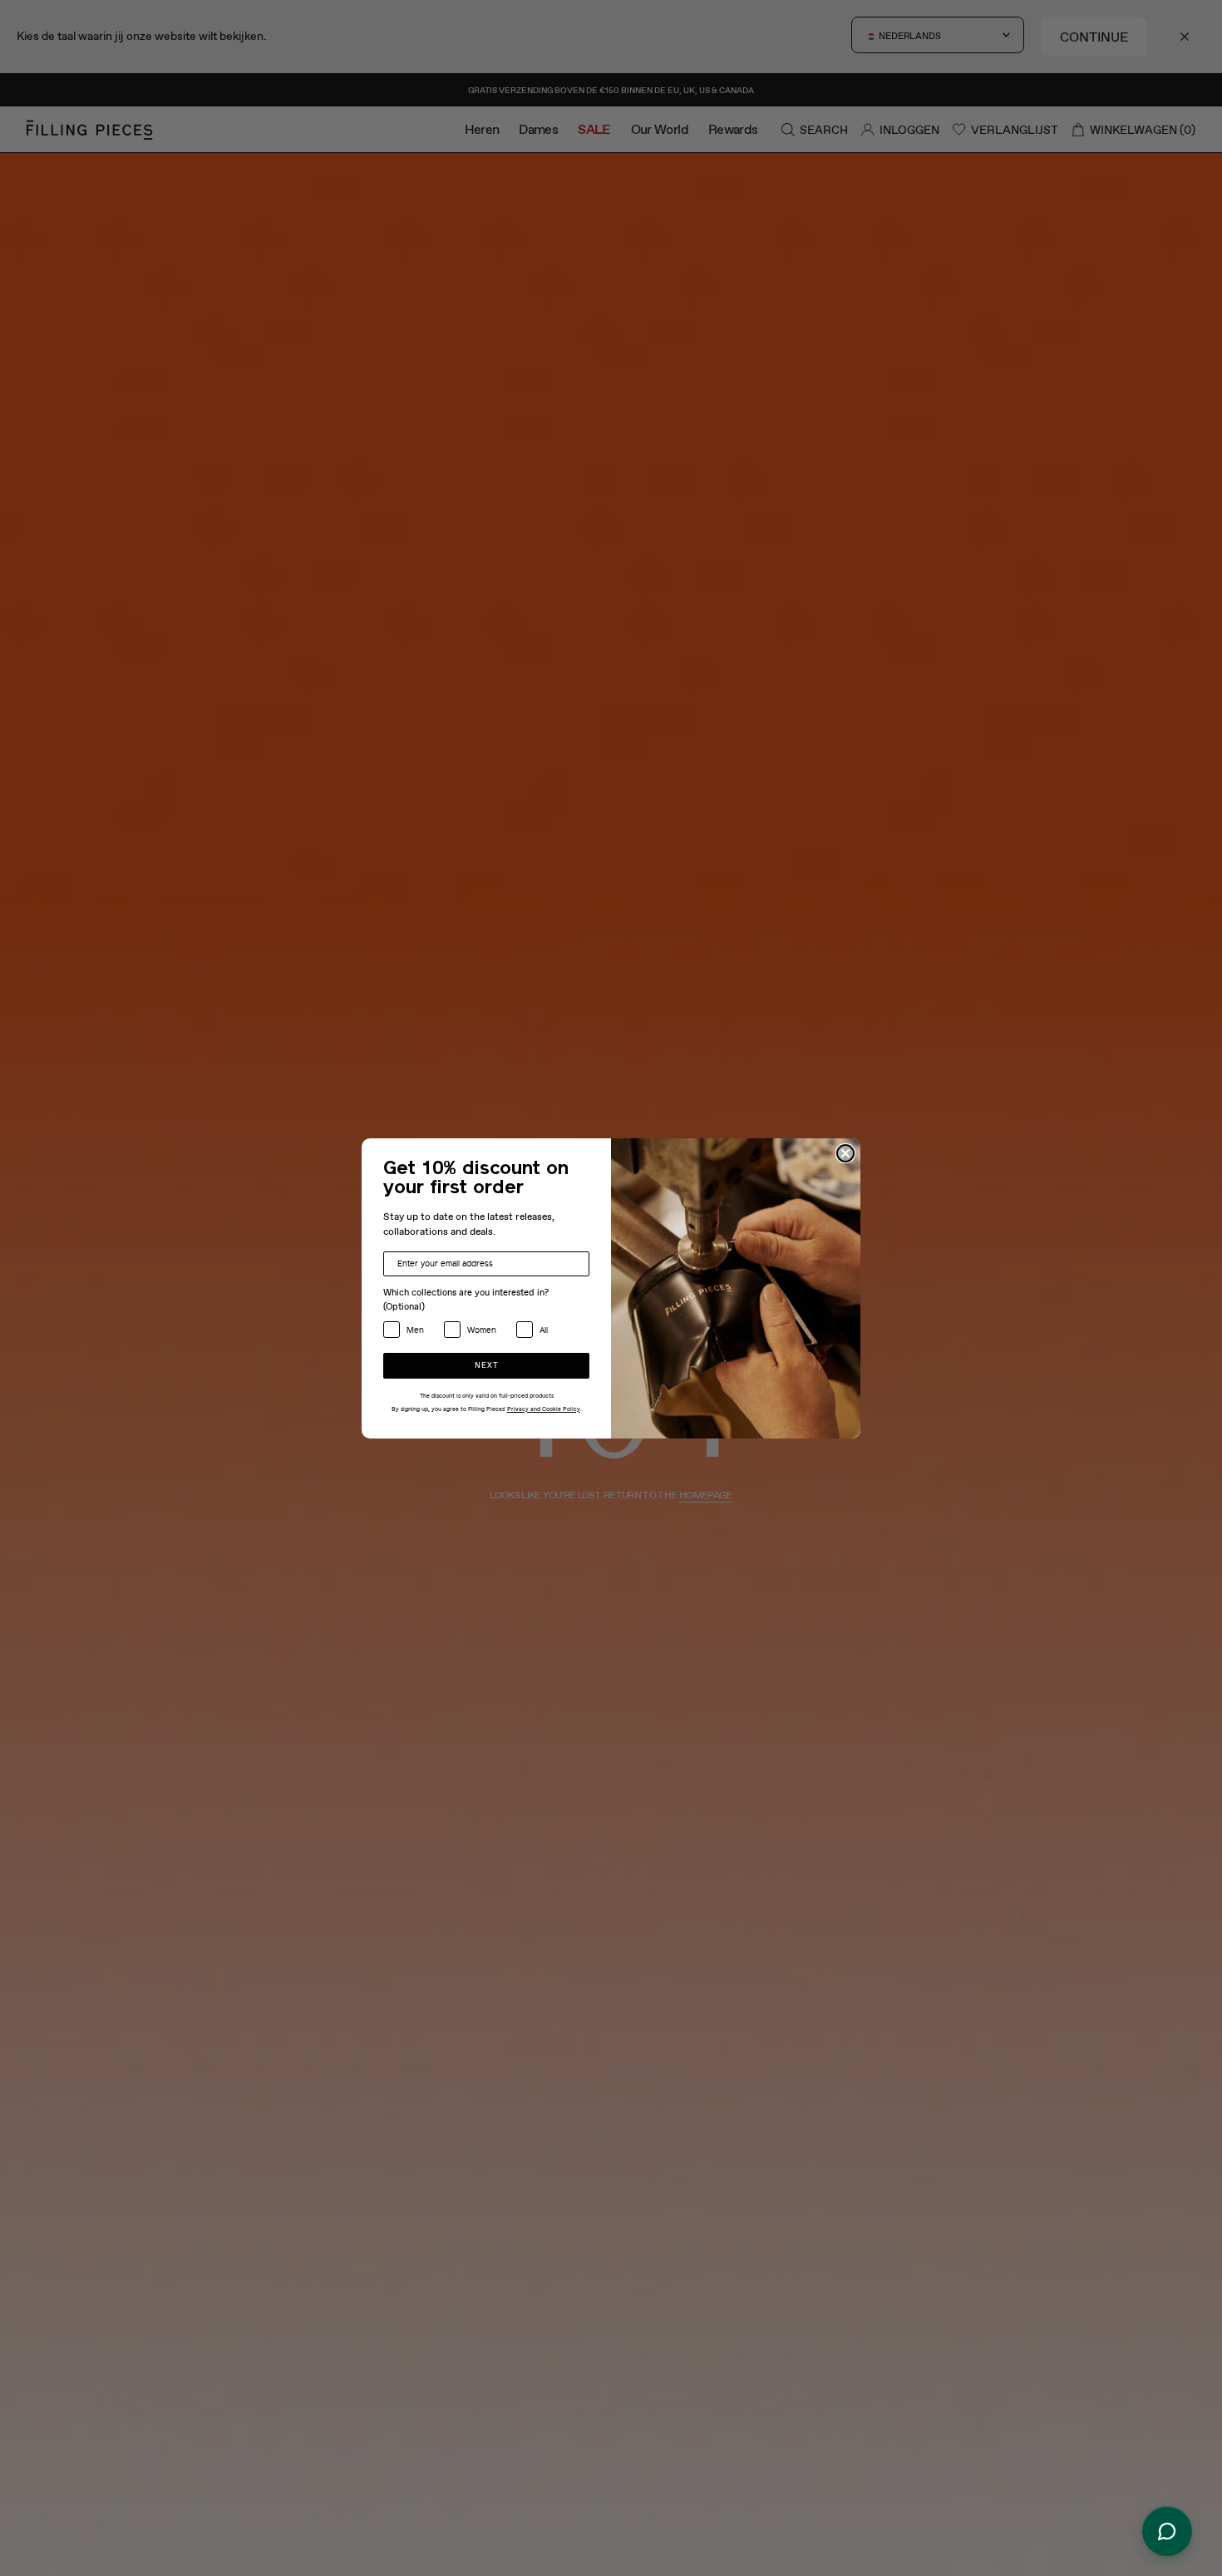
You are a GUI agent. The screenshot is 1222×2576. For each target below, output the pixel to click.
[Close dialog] (845, 1153)
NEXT (487, 1366)
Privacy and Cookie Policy (544, 1409)
